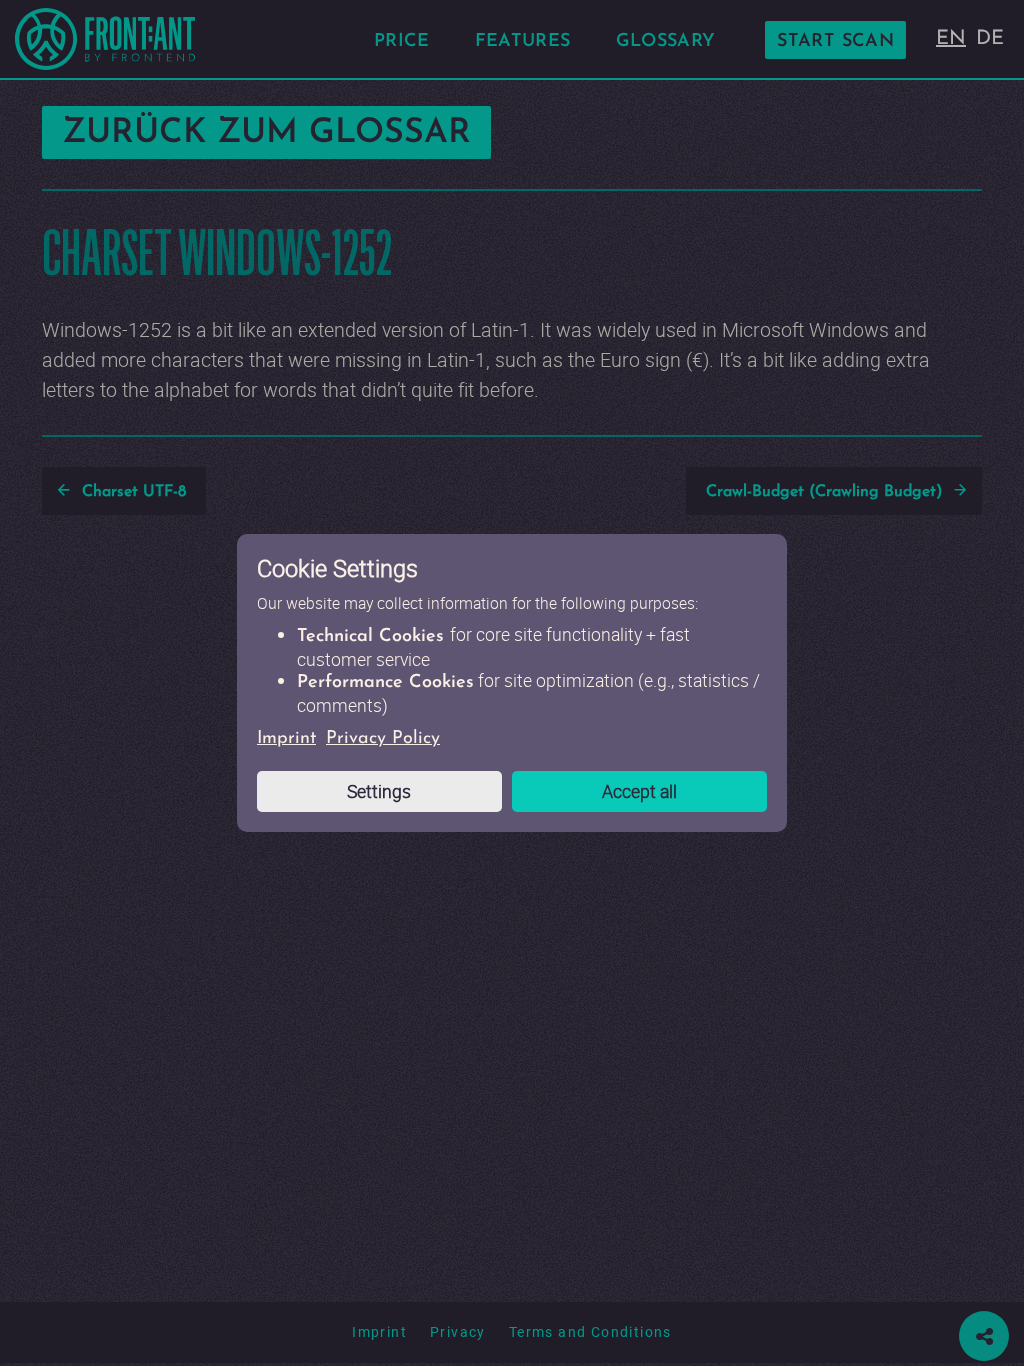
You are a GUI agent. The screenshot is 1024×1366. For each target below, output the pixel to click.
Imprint (286, 739)
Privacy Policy (383, 739)
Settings (379, 791)
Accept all (639, 791)
